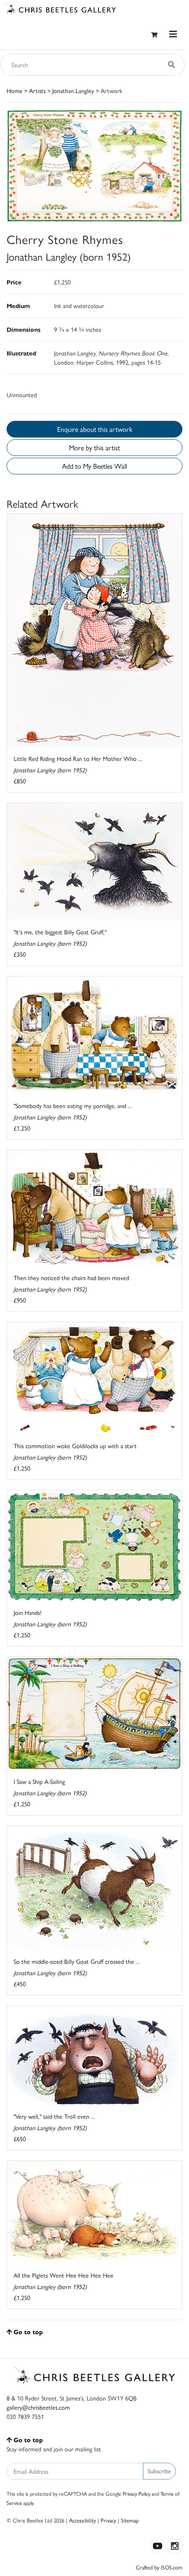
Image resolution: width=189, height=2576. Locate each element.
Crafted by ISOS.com (159, 2567)
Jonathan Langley (73, 90)
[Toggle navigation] (173, 34)
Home (15, 90)
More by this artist (94, 447)
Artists (37, 90)
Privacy (108, 2520)
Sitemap (130, 2520)
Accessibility (82, 2520)
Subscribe (159, 2471)
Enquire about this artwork (95, 429)
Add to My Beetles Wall (94, 466)
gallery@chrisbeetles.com (38, 2407)
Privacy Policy (136, 2493)
